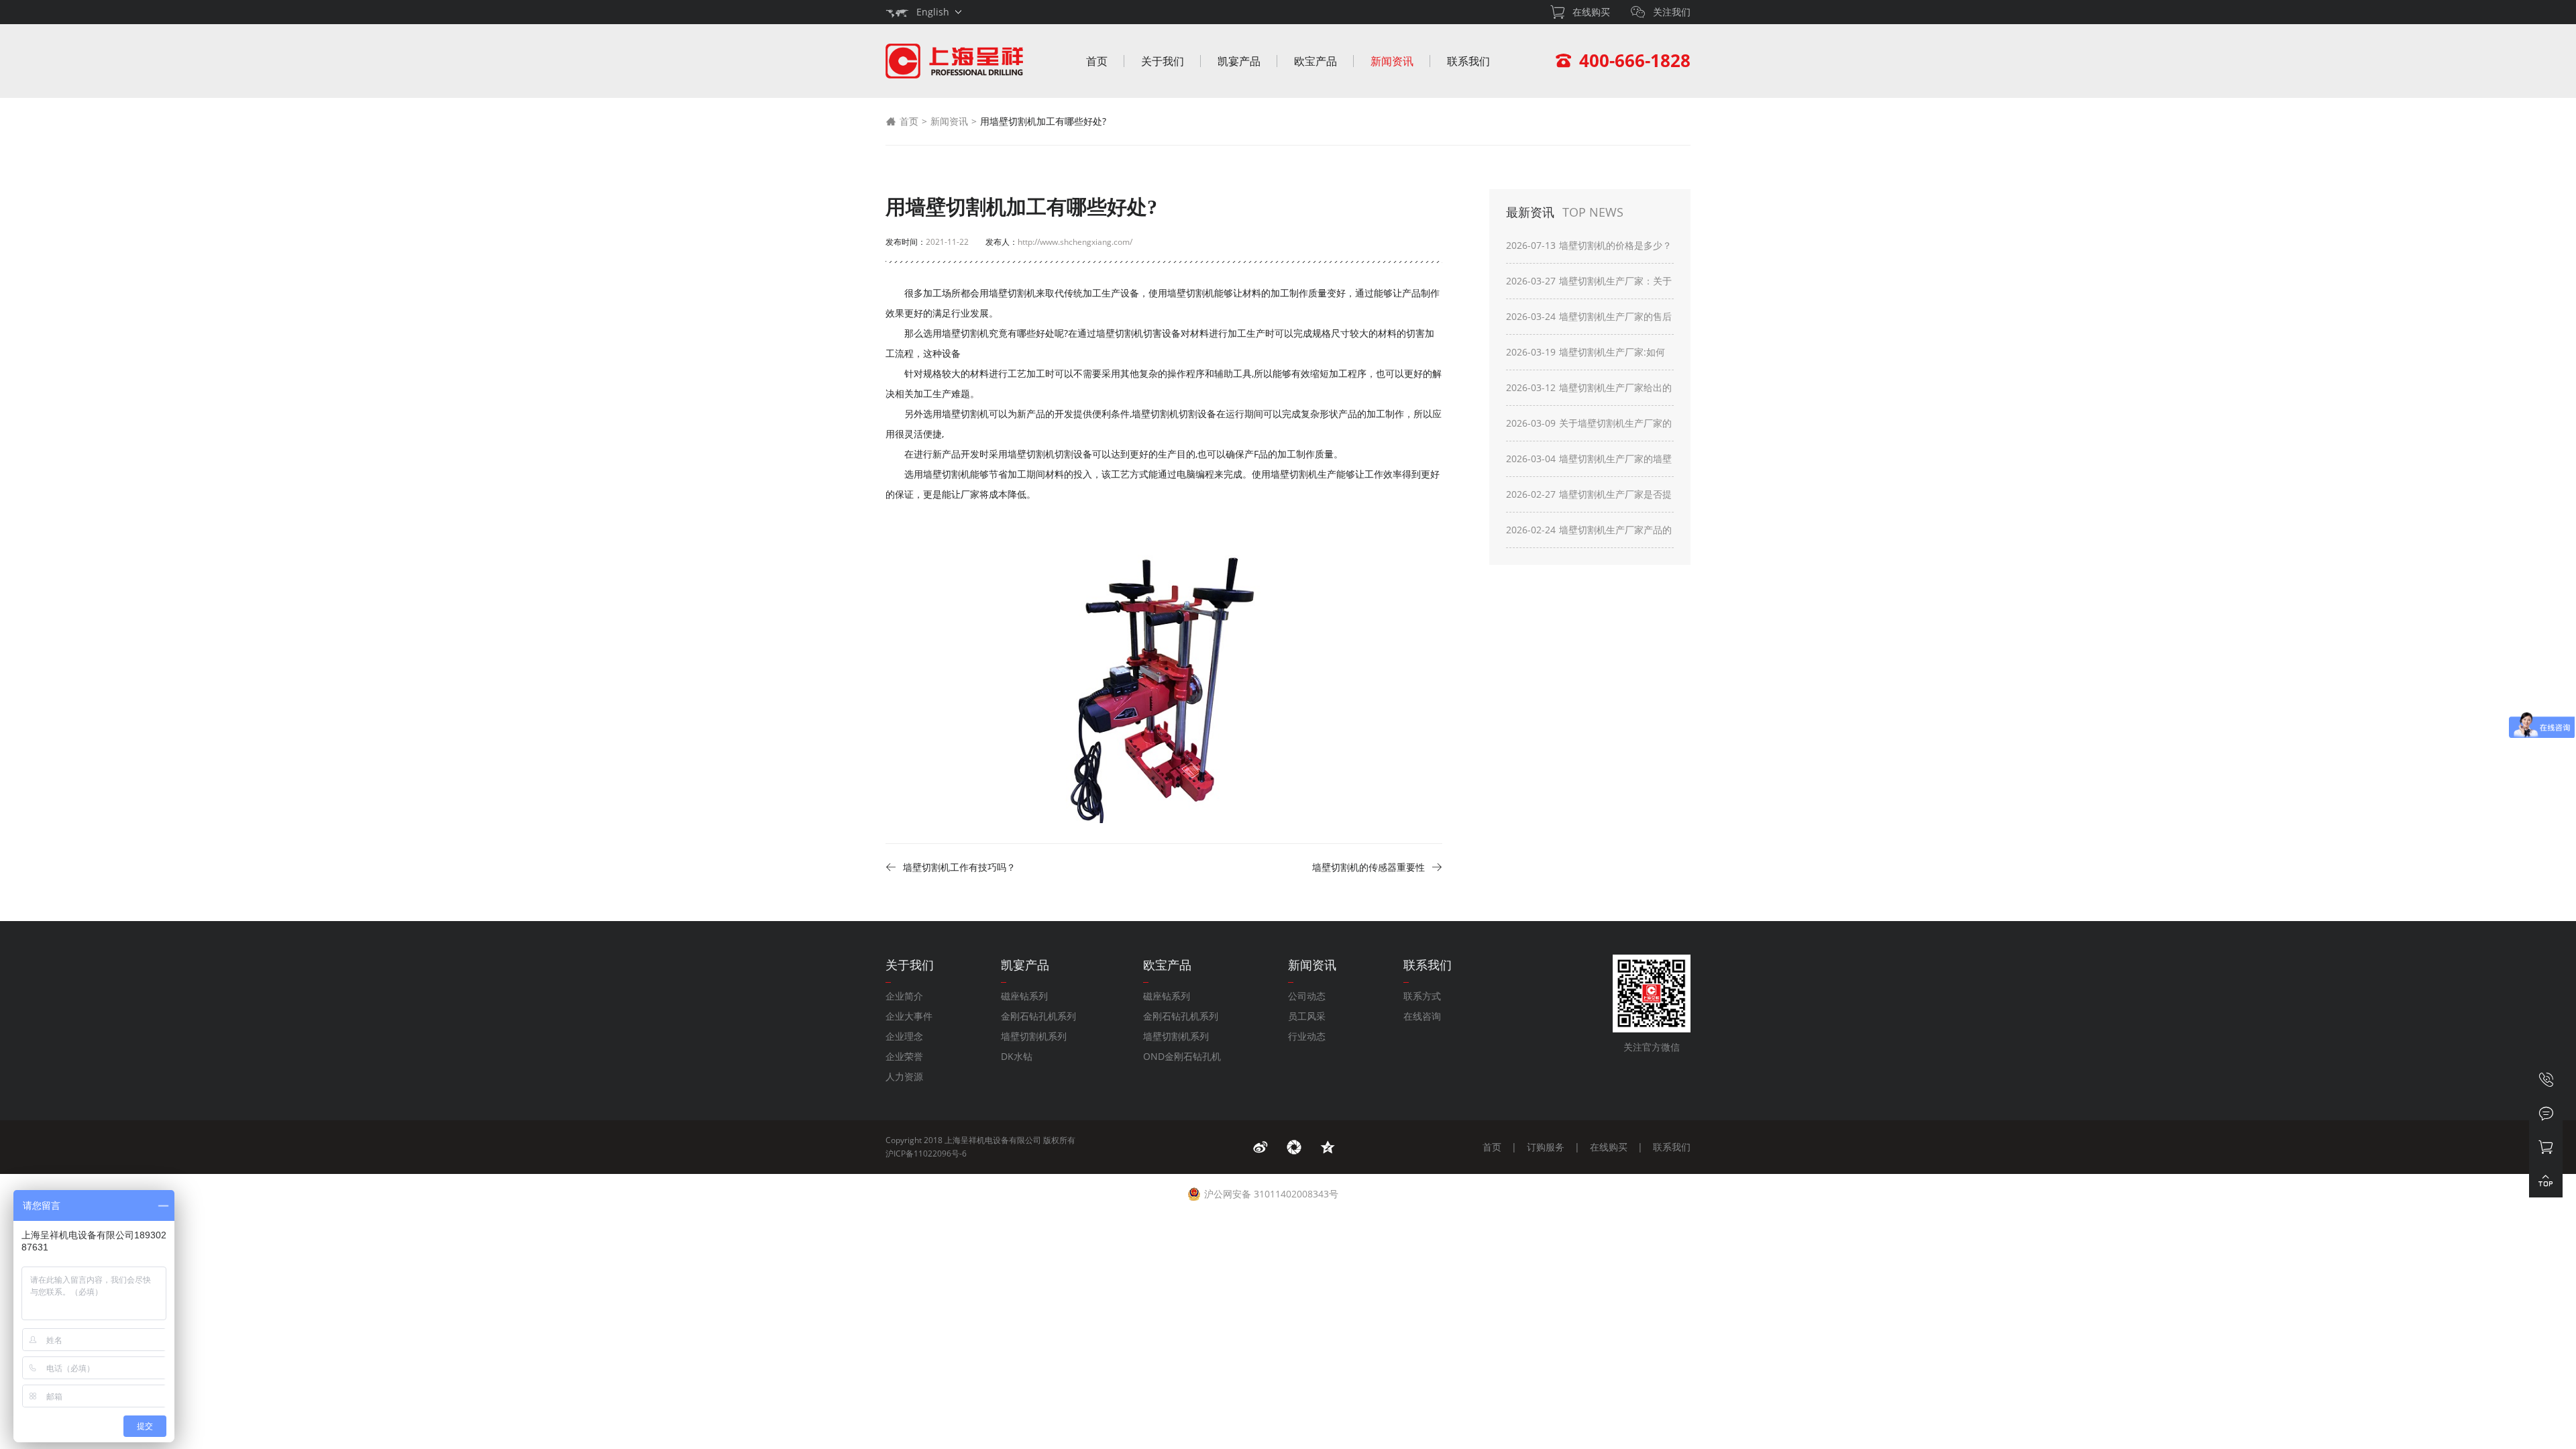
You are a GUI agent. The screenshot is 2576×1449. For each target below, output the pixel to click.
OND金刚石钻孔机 (1182, 1056)
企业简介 (904, 996)
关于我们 (1163, 61)
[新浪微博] (1260, 1147)
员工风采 (1307, 1016)
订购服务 (1546, 1147)
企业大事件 (909, 1016)
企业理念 (904, 1036)
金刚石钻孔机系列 (1038, 1016)
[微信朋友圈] (1294, 1147)
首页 (1097, 61)
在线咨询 (1422, 1016)
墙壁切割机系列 (1034, 1036)
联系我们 (1468, 61)
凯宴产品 (1239, 61)
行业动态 (1307, 1036)
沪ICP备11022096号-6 (926, 1153)
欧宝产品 (1316, 61)
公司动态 (1307, 996)
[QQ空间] (1328, 1147)
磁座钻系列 (1024, 996)
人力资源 (904, 1076)
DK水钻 (1017, 1056)
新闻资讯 (1392, 61)
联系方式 (1422, 996)
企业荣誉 (904, 1056)
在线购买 (1609, 1147)
